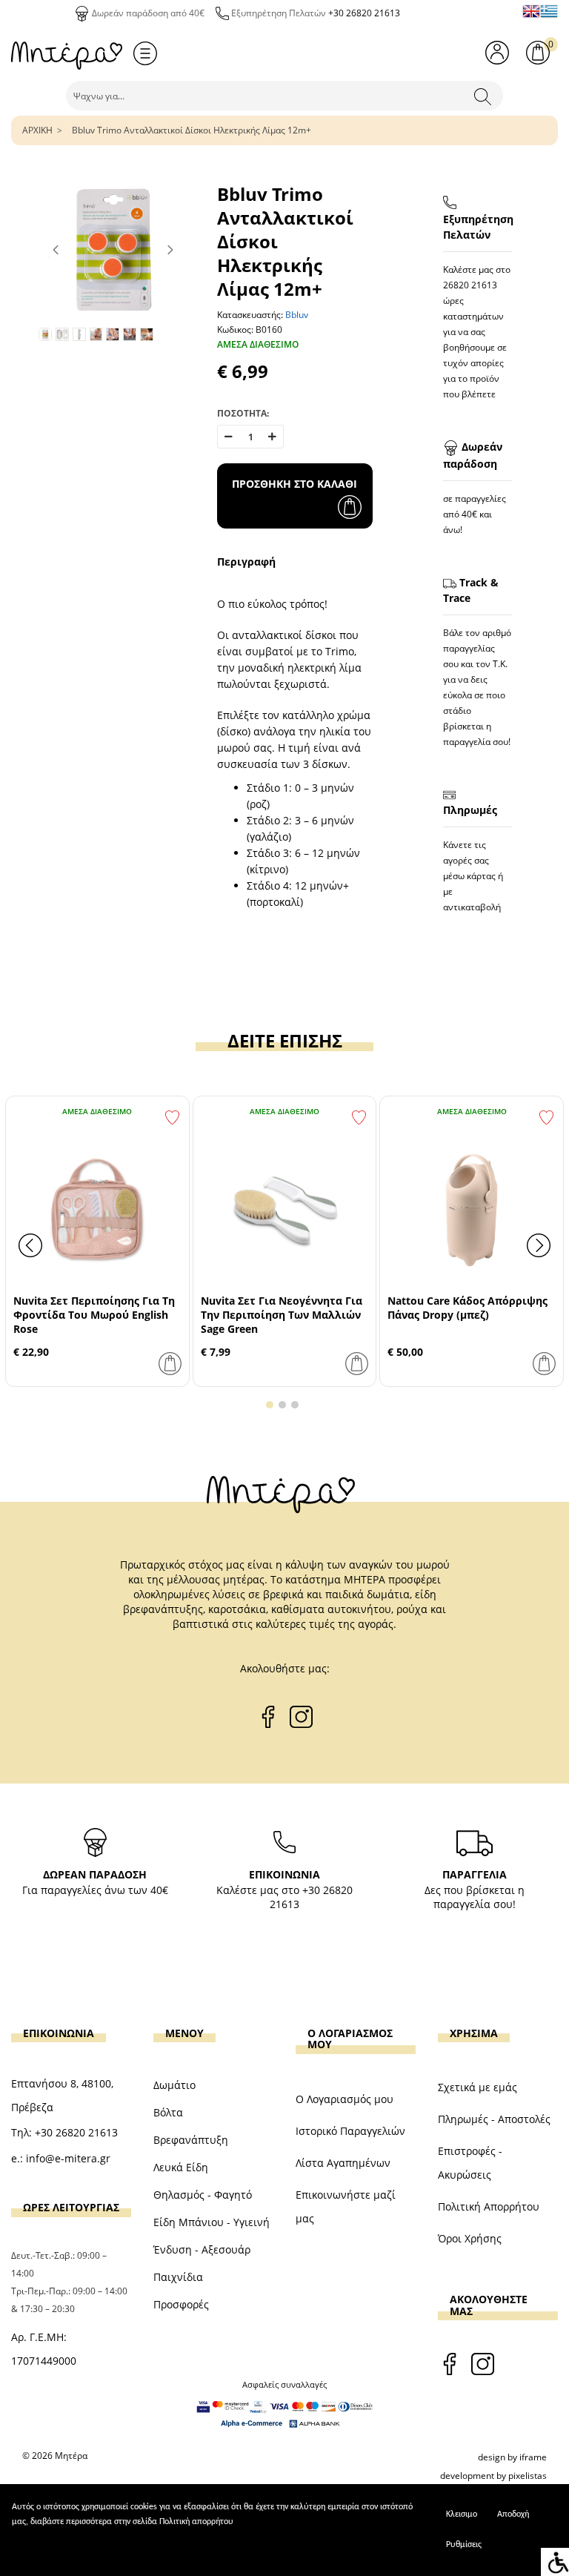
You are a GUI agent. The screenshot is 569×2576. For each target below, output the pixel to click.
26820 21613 (470, 285)
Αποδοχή (513, 2514)
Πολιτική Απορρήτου (489, 2206)
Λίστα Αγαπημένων (343, 2163)
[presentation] (30, 1245)
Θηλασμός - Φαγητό (203, 2195)
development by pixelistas (493, 2476)
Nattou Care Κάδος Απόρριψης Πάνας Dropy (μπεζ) (467, 1308)
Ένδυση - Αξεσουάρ (202, 2249)
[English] (531, 11)
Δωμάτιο (174, 2085)
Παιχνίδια (178, 2277)
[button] (270, 1405)
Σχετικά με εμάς (478, 2087)
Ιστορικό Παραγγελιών (350, 2131)
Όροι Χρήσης (470, 2238)
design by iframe (512, 2457)
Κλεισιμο (462, 2514)
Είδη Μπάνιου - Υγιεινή (212, 2222)
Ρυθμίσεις (464, 2545)
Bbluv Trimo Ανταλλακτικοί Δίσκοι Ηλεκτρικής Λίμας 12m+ (192, 130)
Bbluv (297, 315)
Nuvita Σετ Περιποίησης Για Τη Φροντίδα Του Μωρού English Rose (94, 1315)
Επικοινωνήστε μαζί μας (346, 2206)
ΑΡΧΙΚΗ (37, 130)
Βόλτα (168, 2112)
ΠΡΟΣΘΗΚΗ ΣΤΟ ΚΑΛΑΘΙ (295, 484)
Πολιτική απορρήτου (196, 2522)
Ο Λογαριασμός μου (345, 2099)
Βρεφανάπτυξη (191, 2140)
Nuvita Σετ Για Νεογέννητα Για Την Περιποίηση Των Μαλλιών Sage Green (282, 1315)
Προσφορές (181, 2304)
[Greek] (549, 11)
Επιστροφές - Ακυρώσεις (470, 2163)
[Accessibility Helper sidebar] (555, 2562)
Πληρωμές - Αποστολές (494, 2119)
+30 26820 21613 (364, 13)
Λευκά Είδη (181, 2167)
